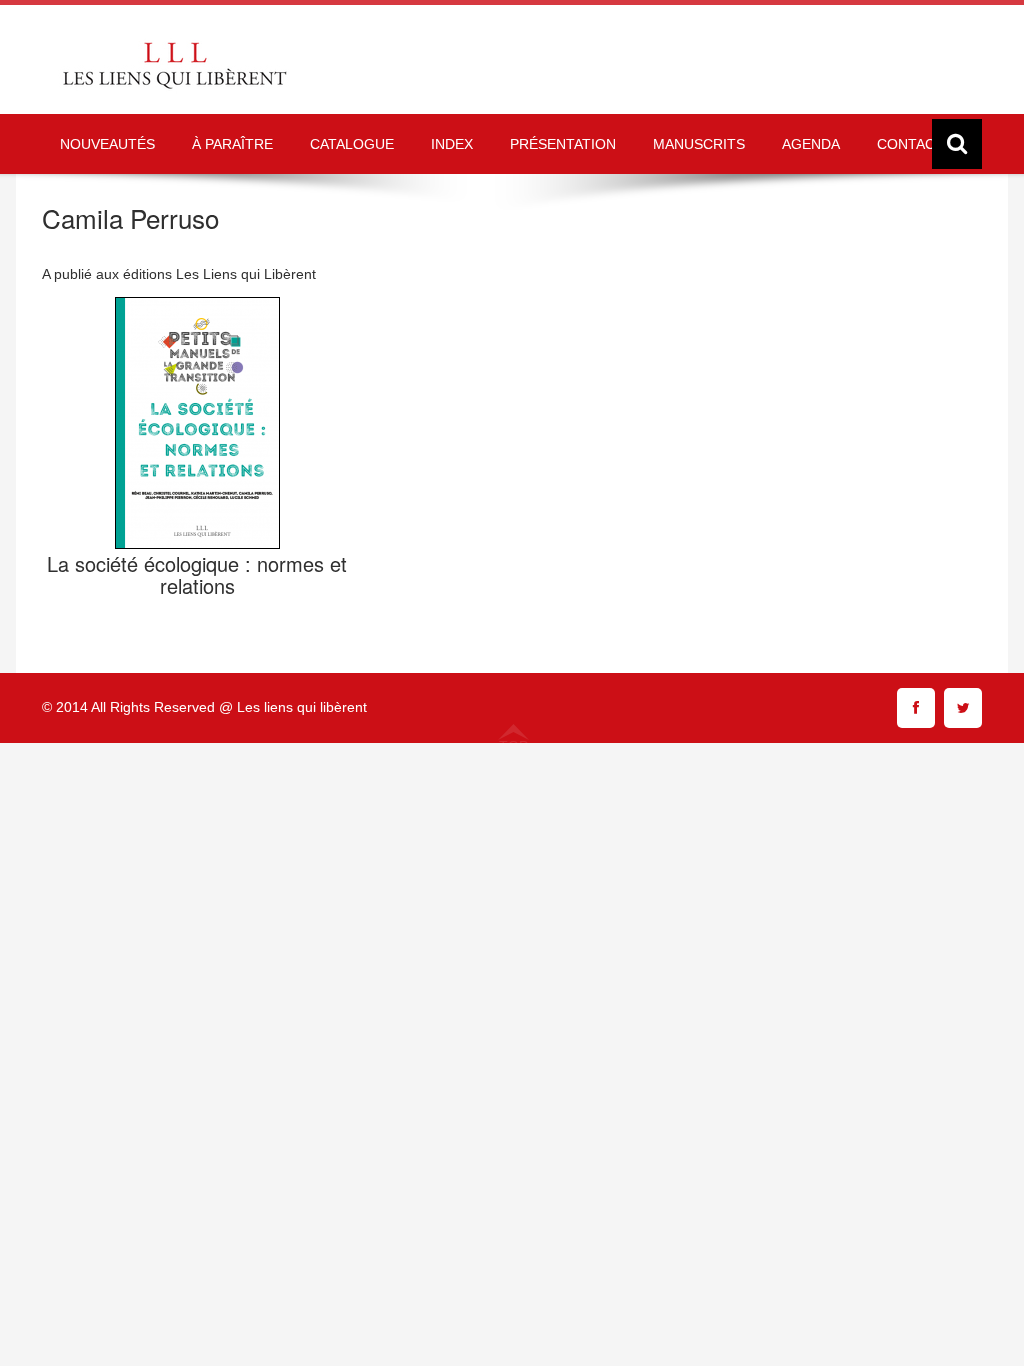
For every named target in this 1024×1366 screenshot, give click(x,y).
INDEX (452, 144)
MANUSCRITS (699, 144)
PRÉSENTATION (563, 144)
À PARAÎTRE (232, 144)
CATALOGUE (352, 144)
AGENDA (811, 144)
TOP (513, 745)
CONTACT (910, 144)
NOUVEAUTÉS (107, 144)
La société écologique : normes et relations (197, 574)
